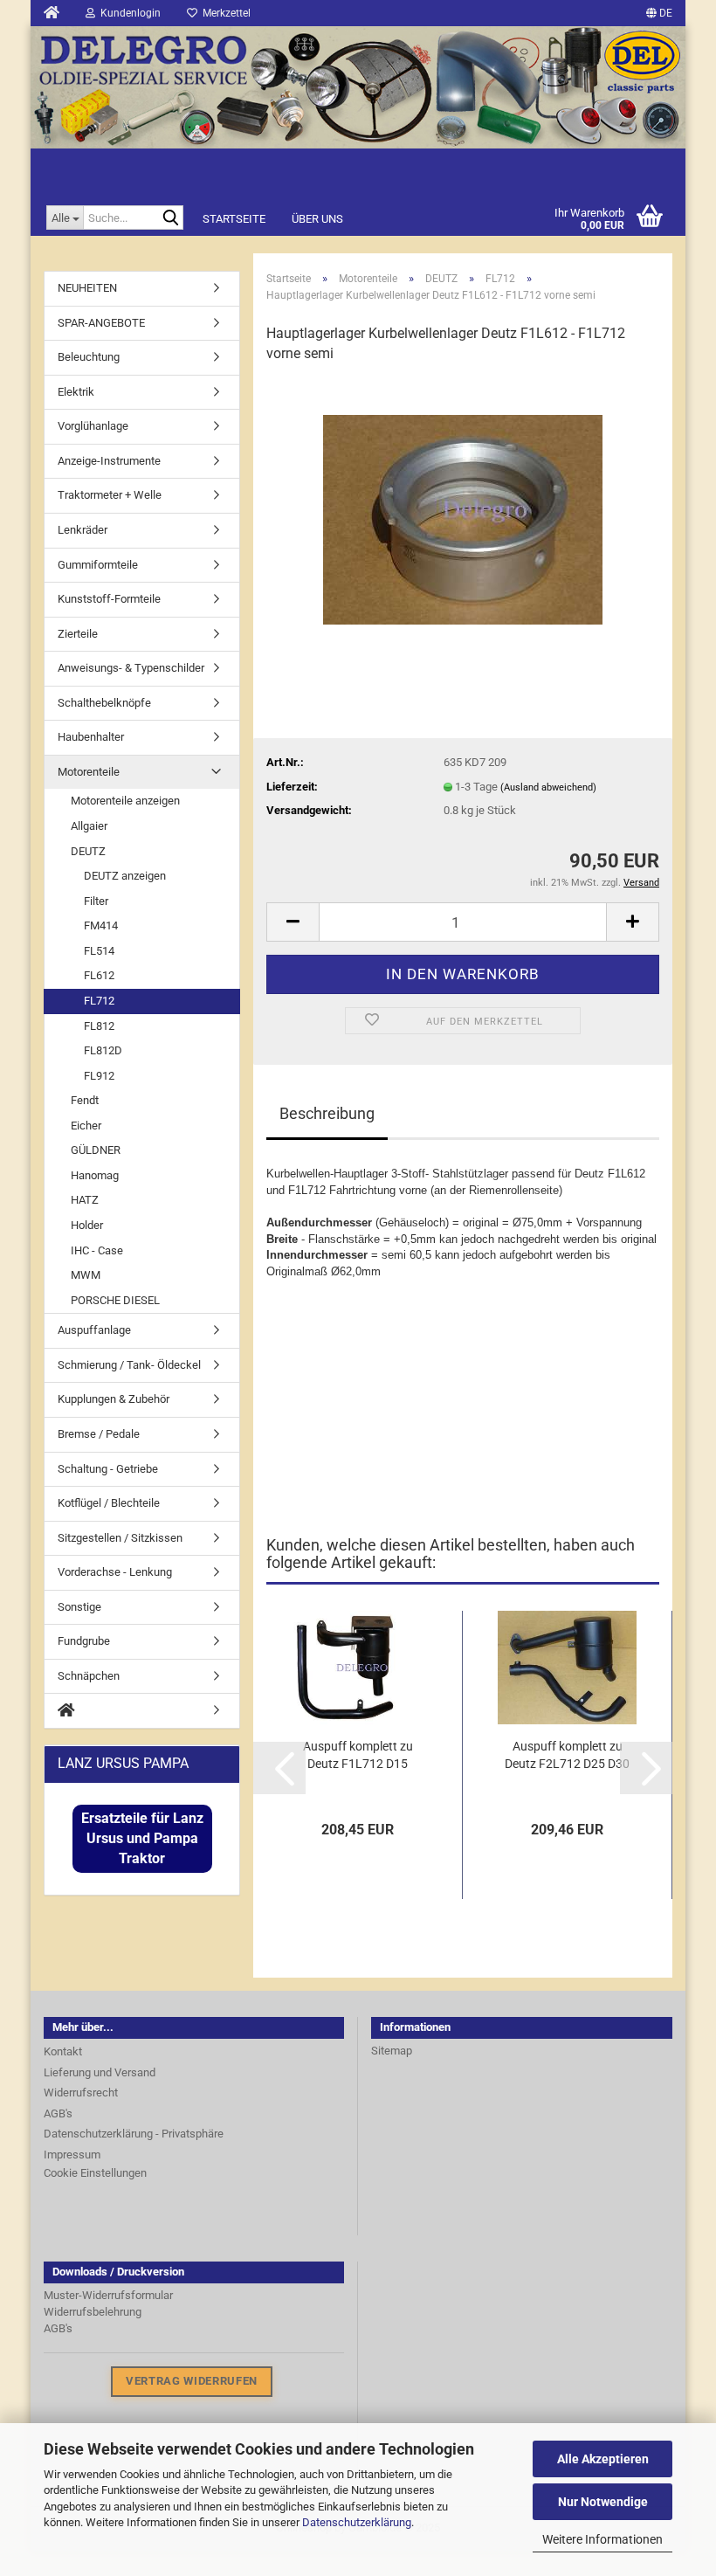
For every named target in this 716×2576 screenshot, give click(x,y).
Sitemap (392, 2051)
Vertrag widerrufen (192, 2381)
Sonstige (79, 1607)
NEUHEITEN (87, 288)
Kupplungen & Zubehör (114, 1399)
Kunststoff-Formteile (109, 599)
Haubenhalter (91, 737)
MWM (86, 1275)
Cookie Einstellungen (95, 2173)
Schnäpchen (89, 1676)
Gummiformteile (98, 565)
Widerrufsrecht (81, 2093)
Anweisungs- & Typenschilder (131, 668)
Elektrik (76, 392)
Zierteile (78, 634)
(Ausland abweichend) (548, 787)
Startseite (234, 219)
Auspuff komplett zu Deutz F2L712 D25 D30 (567, 1755)
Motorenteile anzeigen (125, 801)
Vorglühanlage (93, 426)
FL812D (103, 1050)
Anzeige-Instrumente (109, 461)
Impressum (72, 2155)
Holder (87, 1225)
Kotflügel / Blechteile (109, 1503)
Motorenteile (89, 772)
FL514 (99, 951)
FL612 (99, 975)
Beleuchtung (89, 357)
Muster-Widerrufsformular (108, 2295)
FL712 (99, 1001)
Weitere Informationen (602, 2539)
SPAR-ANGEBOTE (101, 323)
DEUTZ (88, 851)
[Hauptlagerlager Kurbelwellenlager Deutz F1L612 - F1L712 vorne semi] (463, 510)
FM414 (101, 925)
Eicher (86, 1126)
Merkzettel (224, 13)
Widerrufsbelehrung (93, 2312)
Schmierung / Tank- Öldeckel (129, 1365)
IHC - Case (97, 1250)
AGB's (58, 2113)
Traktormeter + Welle (110, 495)
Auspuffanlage (94, 1330)
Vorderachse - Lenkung (115, 1572)
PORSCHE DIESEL (115, 1300)
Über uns (317, 219)
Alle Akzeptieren (603, 2459)
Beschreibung (327, 1113)
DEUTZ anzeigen (125, 876)
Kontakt (63, 2051)
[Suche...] (170, 217)
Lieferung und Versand (100, 2072)
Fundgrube (84, 1641)
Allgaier (89, 826)
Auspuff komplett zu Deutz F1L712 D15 (358, 1755)
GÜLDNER (96, 1150)
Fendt (85, 1100)
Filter (96, 901)
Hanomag (95, 1175)
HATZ (85, 1200)
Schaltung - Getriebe (108, 1469)
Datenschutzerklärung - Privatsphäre (134, 2134)
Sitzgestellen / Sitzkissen (120, 1538)
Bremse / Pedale (99, 1434)
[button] (279, 1768)
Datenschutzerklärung (357, 2522)
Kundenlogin (128, 13)
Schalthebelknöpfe (104, 703)
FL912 (99, 1076)
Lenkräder (83, 530)
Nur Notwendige (603, 2502)
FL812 (99, 1026)
